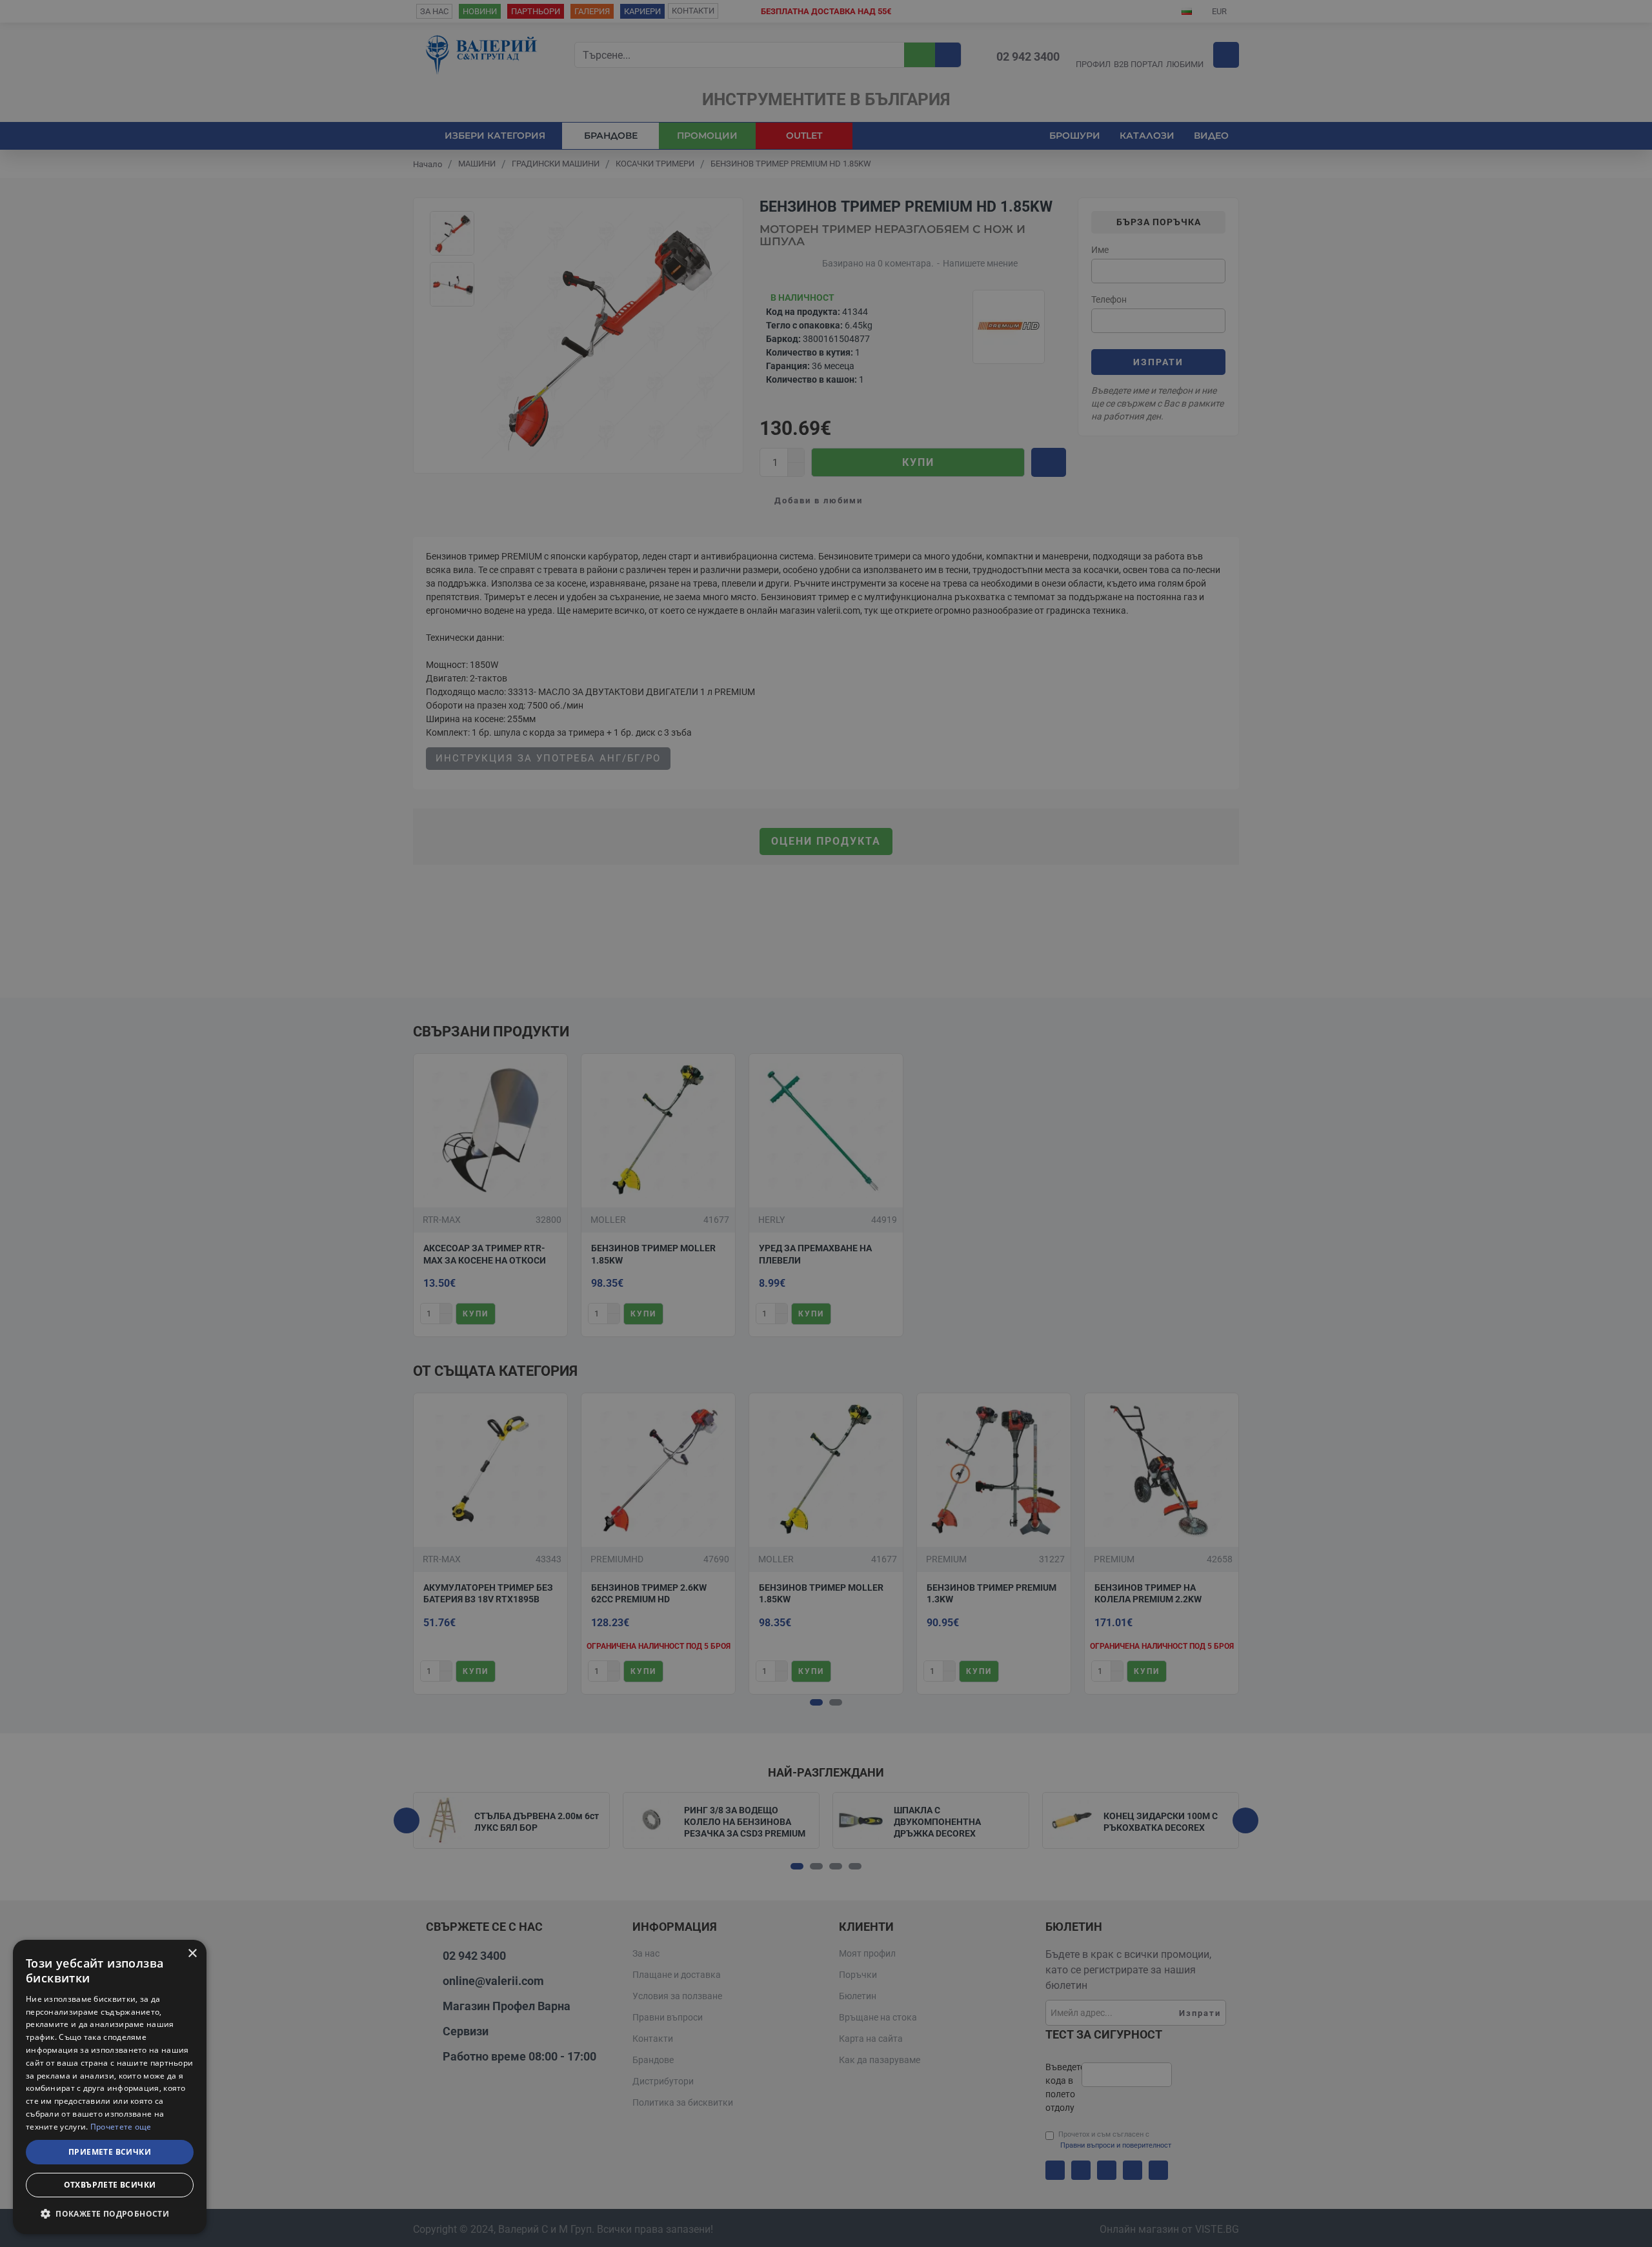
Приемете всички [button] (110, 2152)
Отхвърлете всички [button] (110, 2185)
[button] (110, 2213)
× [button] (192, 1954)
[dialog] (110, 2087)
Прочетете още (121, 2127)
